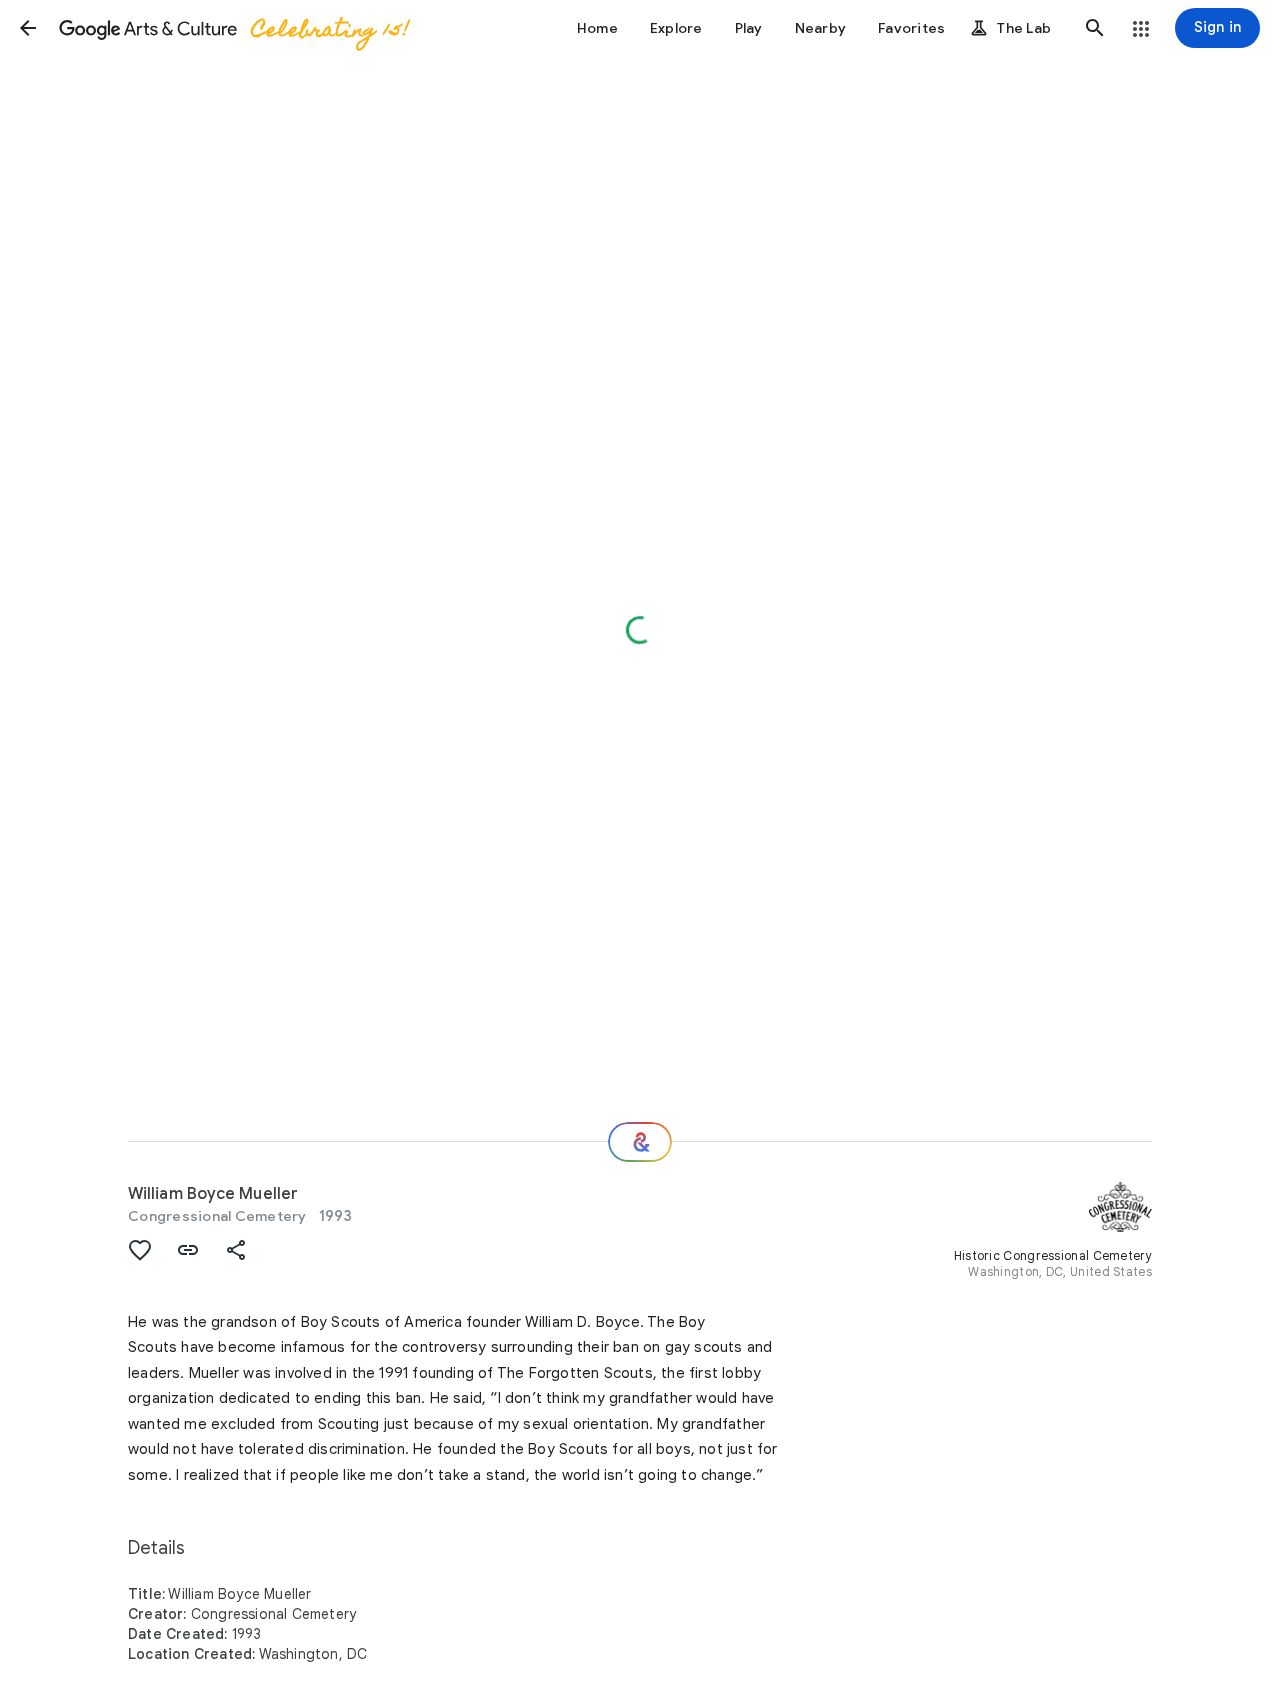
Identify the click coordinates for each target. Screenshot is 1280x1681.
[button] (28, 28)
